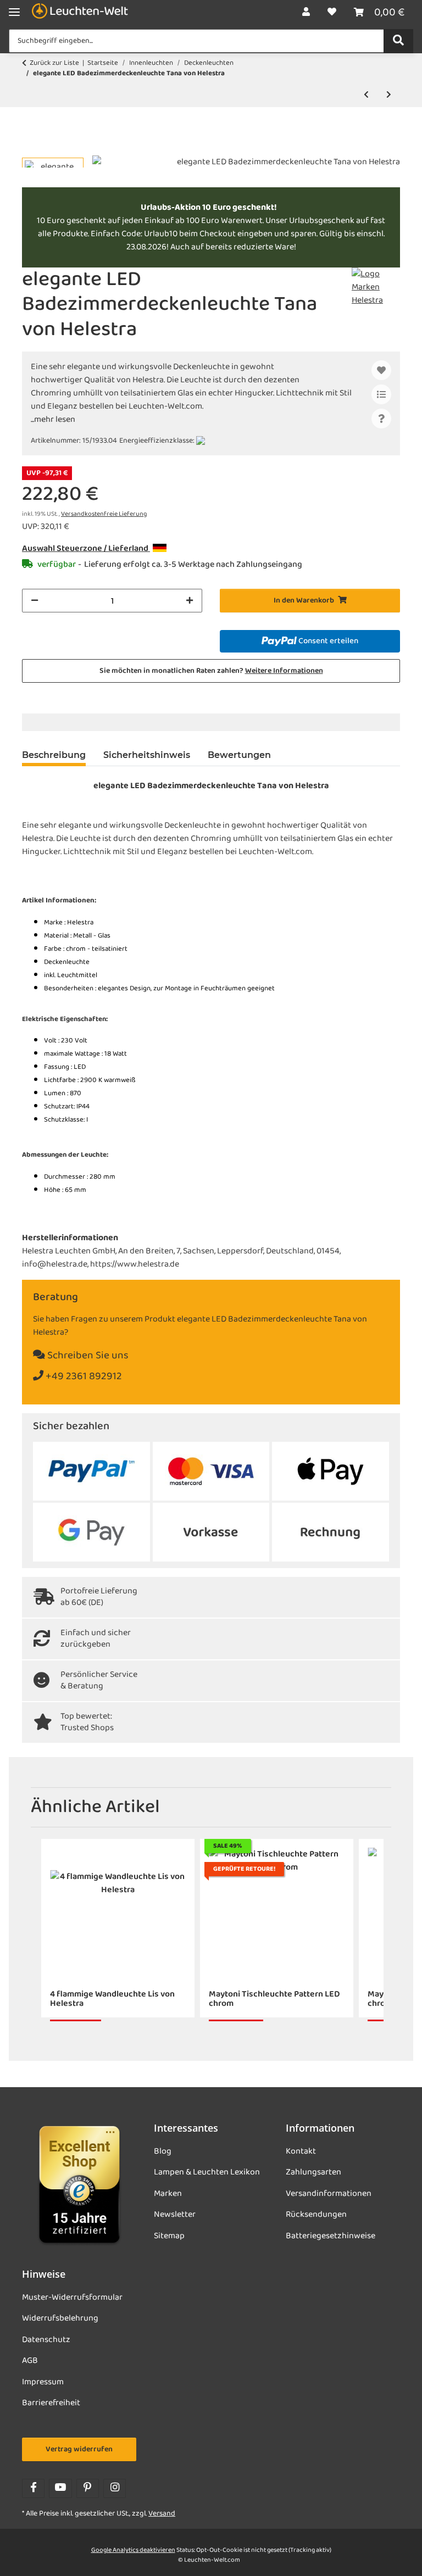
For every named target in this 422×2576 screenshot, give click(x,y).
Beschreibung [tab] (54, 755)
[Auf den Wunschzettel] (381, 370)
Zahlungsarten (313, 2172)
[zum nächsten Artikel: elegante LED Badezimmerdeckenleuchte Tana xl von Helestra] (389, 95)
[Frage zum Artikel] (381, 419)
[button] (306, 13)
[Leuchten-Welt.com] (80, 12)
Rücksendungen (316, 2215)
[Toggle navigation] (14, 12)
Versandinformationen (329, 2194)
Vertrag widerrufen (79, 2449)
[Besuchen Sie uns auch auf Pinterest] (88, 2488)
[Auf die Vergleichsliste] (381, 394)
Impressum (43, 2382)
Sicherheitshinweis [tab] (147, 755)
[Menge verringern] (35, 601)
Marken (168, 2194)
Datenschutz (46, 2340)
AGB (30, 2361)
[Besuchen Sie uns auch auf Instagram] (115, 2488)
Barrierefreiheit (51, 2403)
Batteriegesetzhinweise (331, 2236)
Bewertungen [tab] (239, 755)
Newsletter (175, 2215)
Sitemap (169, 2236)
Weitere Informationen (284, 671)
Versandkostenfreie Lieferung (104, 514)
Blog (163, 2151)
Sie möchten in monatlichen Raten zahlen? (211, 671)
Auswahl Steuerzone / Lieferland (86, 549)
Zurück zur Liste (54, 63)
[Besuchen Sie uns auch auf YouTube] (60, 2488)
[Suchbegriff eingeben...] (398, 41)
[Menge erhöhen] (190, 601)
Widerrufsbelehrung (60, 2318)
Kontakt (301, 2151)
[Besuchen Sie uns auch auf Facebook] (33, 2488)
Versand (162, 2514)
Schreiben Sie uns (87, 1356)
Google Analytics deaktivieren (133, 2550)
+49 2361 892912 (83, 1377)
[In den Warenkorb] (31, 149)
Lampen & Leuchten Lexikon (207, 2172)
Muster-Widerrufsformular (72, 2298)
